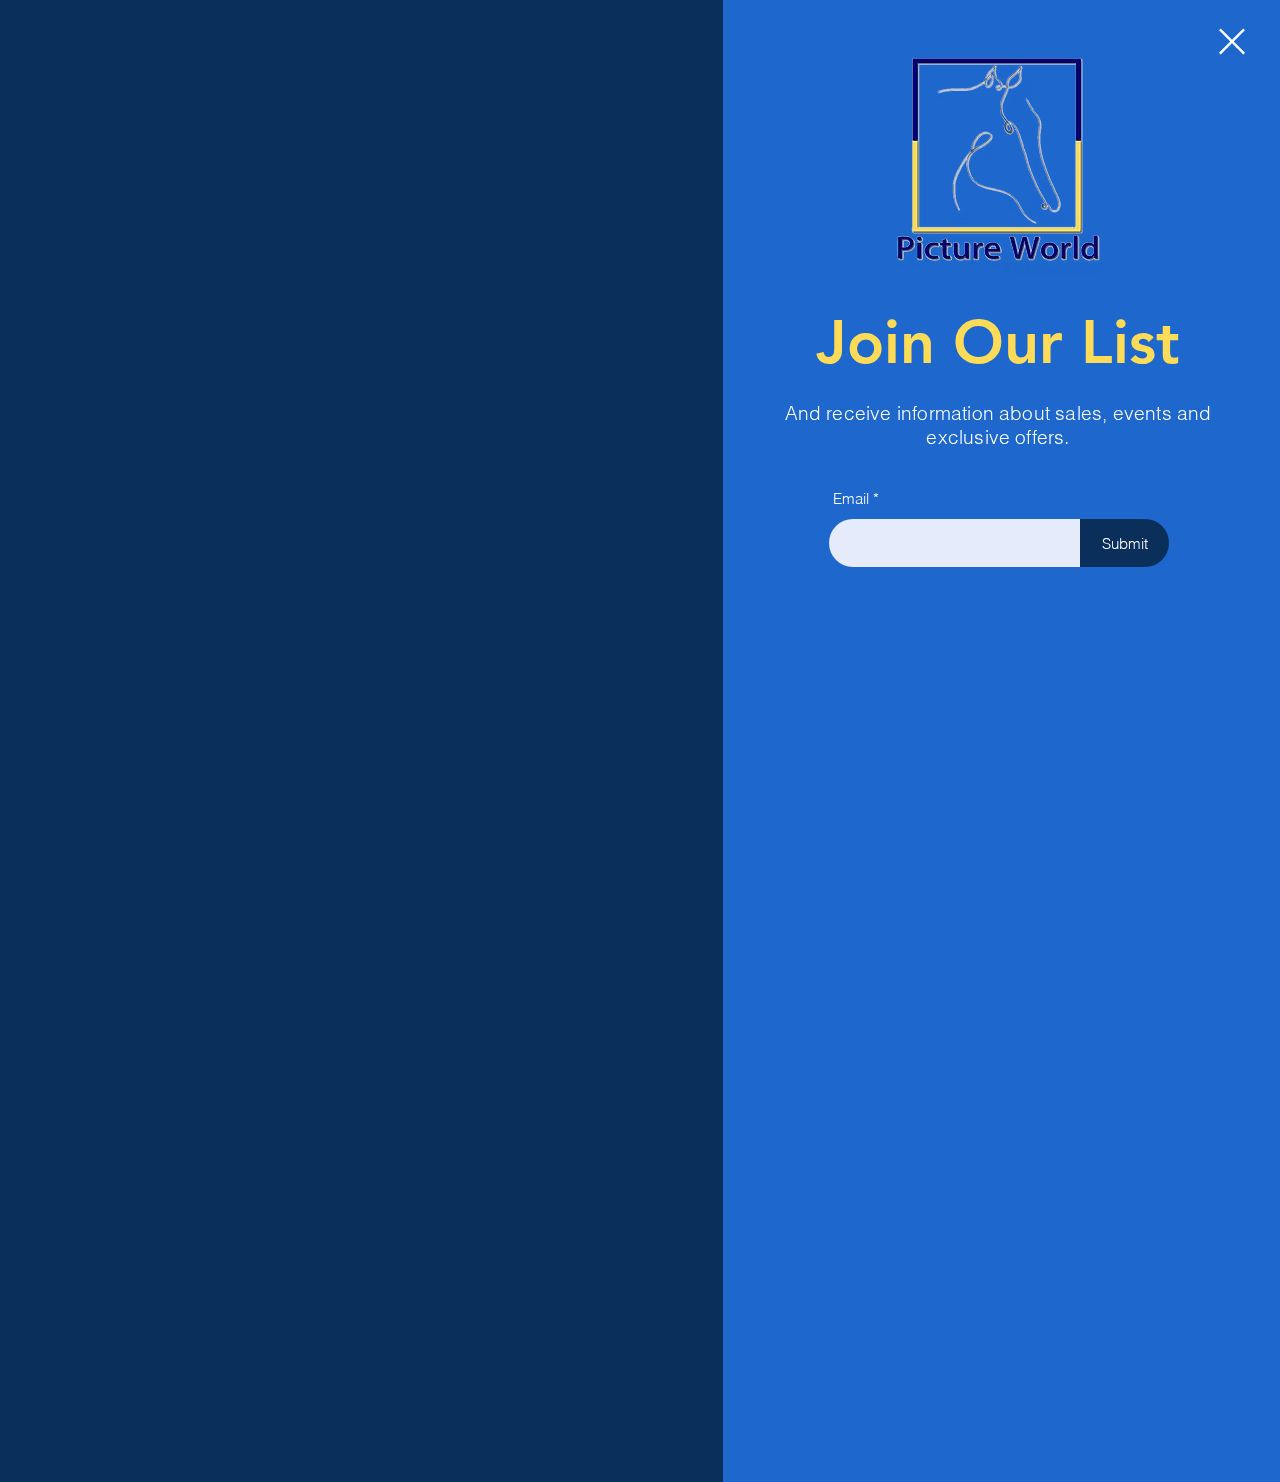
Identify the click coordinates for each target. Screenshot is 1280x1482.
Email (851, 498)
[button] (1232, 41)
